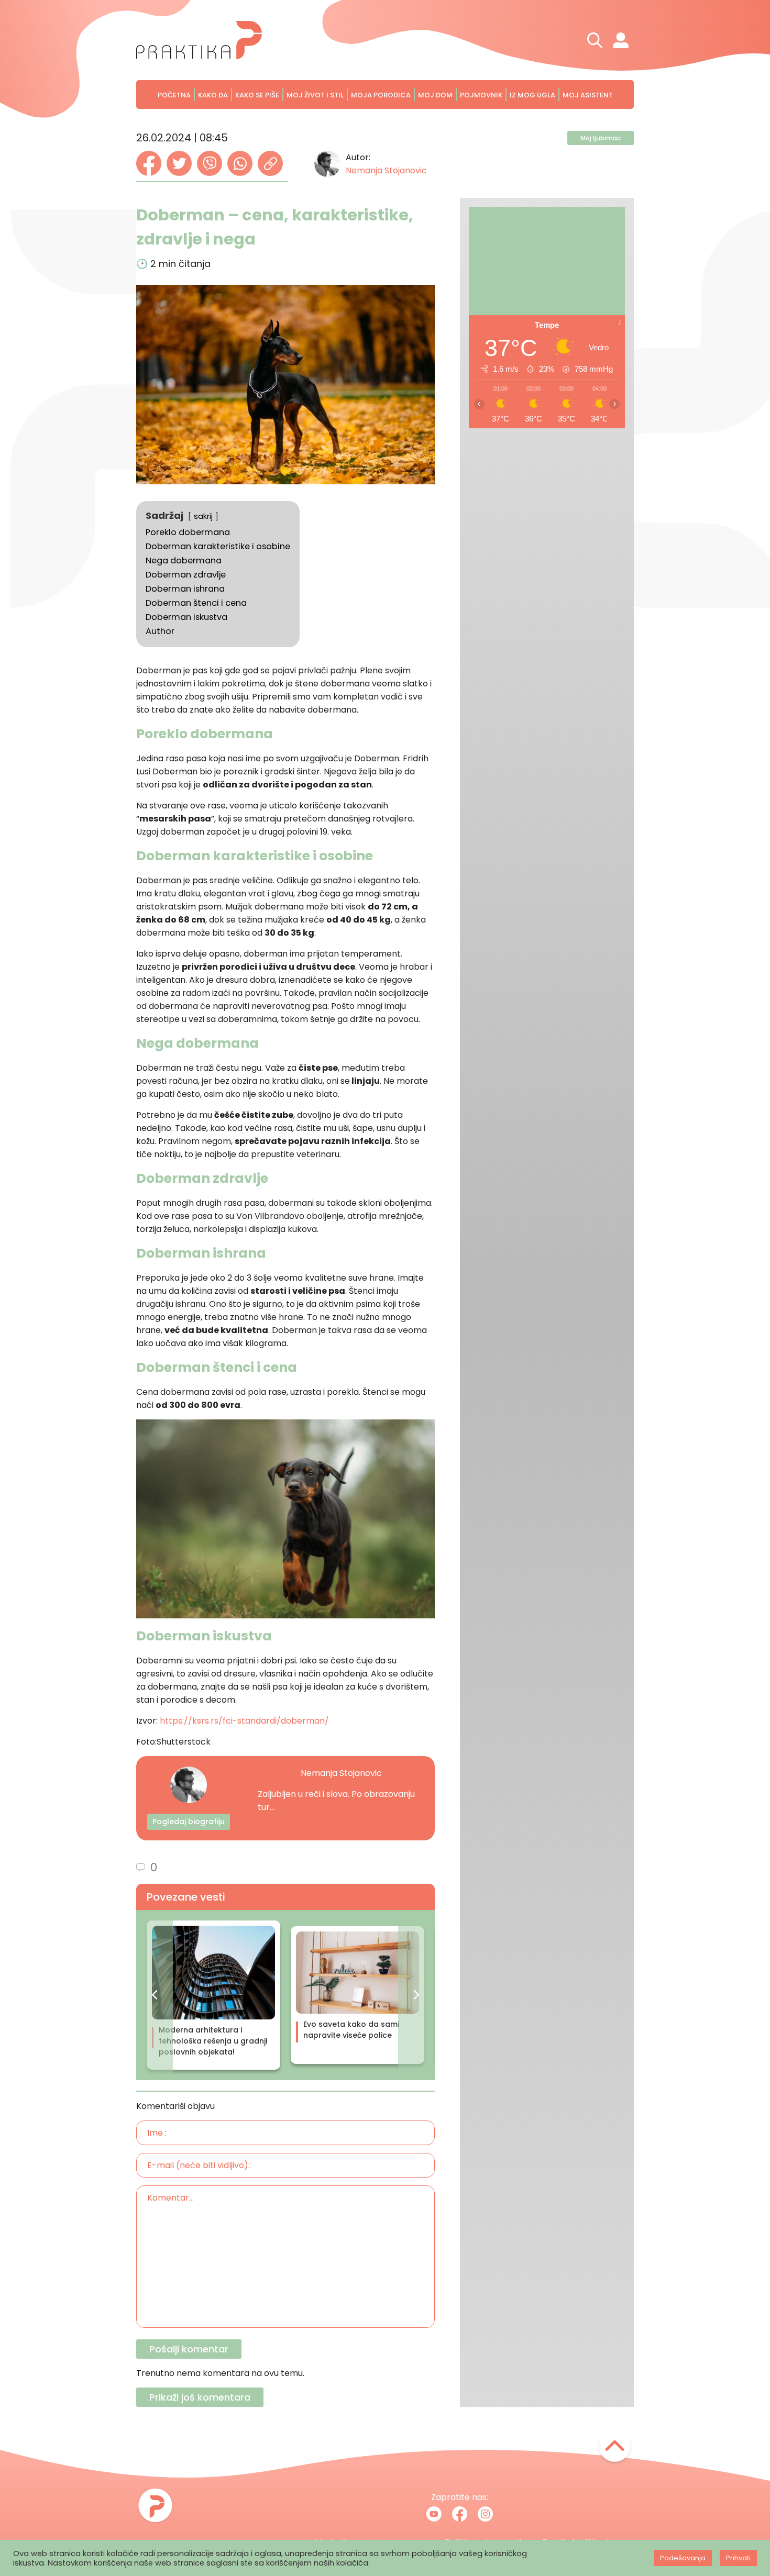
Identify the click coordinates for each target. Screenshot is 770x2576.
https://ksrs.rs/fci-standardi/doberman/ (244, 1721)
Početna (174, 95)
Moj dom (435, 95)
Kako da (213, 95)
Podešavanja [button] (683, 2558)
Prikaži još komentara (200, 2397)
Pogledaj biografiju (189, 1822)
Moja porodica (381, 95)
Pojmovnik (481, 95)
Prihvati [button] (738, 2558)
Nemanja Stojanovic (386, 170)
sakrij (203, 516)
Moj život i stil (315, 95)
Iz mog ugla (532, 95)
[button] (155, 1995)
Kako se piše (257, 95)
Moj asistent (588, 95)
